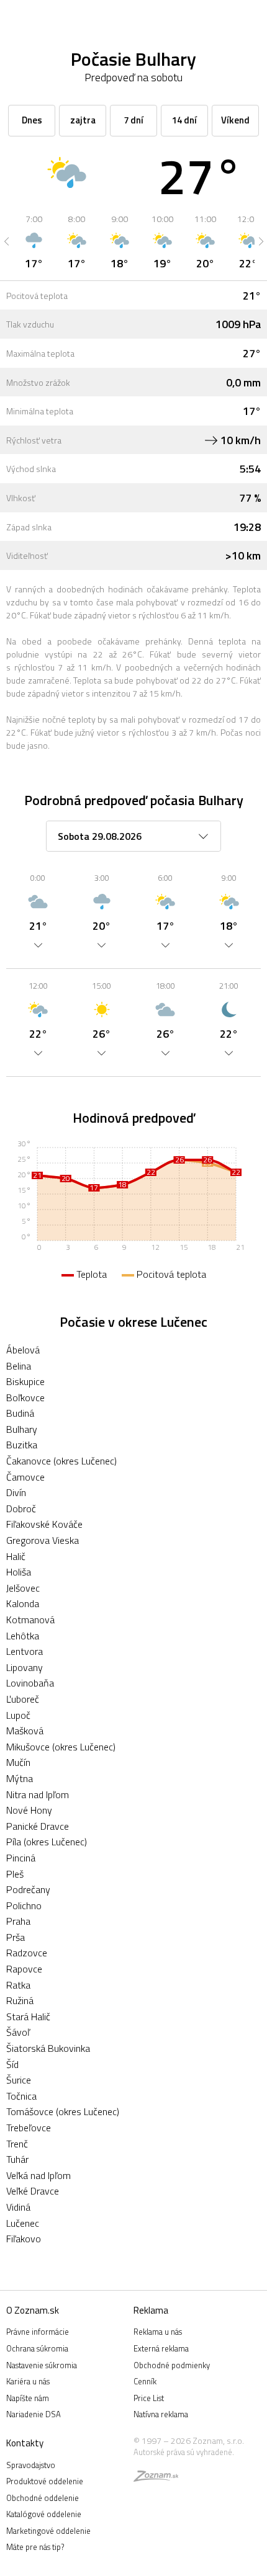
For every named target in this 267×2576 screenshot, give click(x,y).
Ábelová (23, 1350)
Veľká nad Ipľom (38, 2175)
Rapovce (24, 1969)
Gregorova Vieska (43, 1540)
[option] (34, 241)
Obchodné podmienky (172, 2365)
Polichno (24, 1905)
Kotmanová (30, 1620)
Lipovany (25, 1667)
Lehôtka (23, 1636)
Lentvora (25, 1651)
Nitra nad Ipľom (38, 1794)
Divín (16, 1492)
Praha (18, 1921)
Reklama (151, 2310)
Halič (16, 1556)
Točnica (21, 2096)
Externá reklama (161, 2348)
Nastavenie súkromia (42, 2365)
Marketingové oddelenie (48, 2531)
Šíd (12, 2064)
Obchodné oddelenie (43, 2498)
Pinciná (21, 1858)
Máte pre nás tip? (35, 2547)
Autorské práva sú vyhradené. (184, 2452)
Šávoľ (18, 2032)
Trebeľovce (29, 2128)
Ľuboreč (23, 1699)
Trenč (17, 2144)
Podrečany (28, 1889)
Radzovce (27, 1953)
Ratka (18, 1985)
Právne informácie (38, 2332)
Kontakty (25, 2443)
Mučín (18, 1762)
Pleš (15, 1874)
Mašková (25, 1731)
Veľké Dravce (33, 2191)
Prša (16, 1937)
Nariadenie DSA (34, 2414)
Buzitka (22, 1445)
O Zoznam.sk (33, 2310)
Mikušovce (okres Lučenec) (61, 1747)
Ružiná (20, 2000)
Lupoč (18, 1715)
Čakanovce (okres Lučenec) (61, 1461)
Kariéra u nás (28, 2381)
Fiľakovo (24, 2239)
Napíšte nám (28, 2398)
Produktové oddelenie (45, 2481)
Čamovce (25, 1477)
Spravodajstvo (31, 2465)
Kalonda (23, 1603)
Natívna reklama (161, 2414)
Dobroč (21, 1509)
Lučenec (23, 2223)
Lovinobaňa (30, 1683)
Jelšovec (23, 1588)
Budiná (20, 1413)
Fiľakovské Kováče (44, 1524)
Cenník (145, 2381)
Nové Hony (29, 1810)
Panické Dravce (38, 1826)
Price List (149, 2398)
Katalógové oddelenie (44, 2514)
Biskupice (25, 1381)
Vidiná (18, 2207)
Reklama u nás (158, 2332)
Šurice (19, 2080)
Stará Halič (28, 2017)
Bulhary (22, 1429)
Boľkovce (25, 1397)
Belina (19, 1366)
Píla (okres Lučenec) (47, 1842)
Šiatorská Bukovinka (48, 2048)
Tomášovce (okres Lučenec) (63, 2111)
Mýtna (20, 1778)
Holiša (19, 1572)
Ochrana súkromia (37, 2348)
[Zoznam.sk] (156, 2478)
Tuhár (17, 2159)
